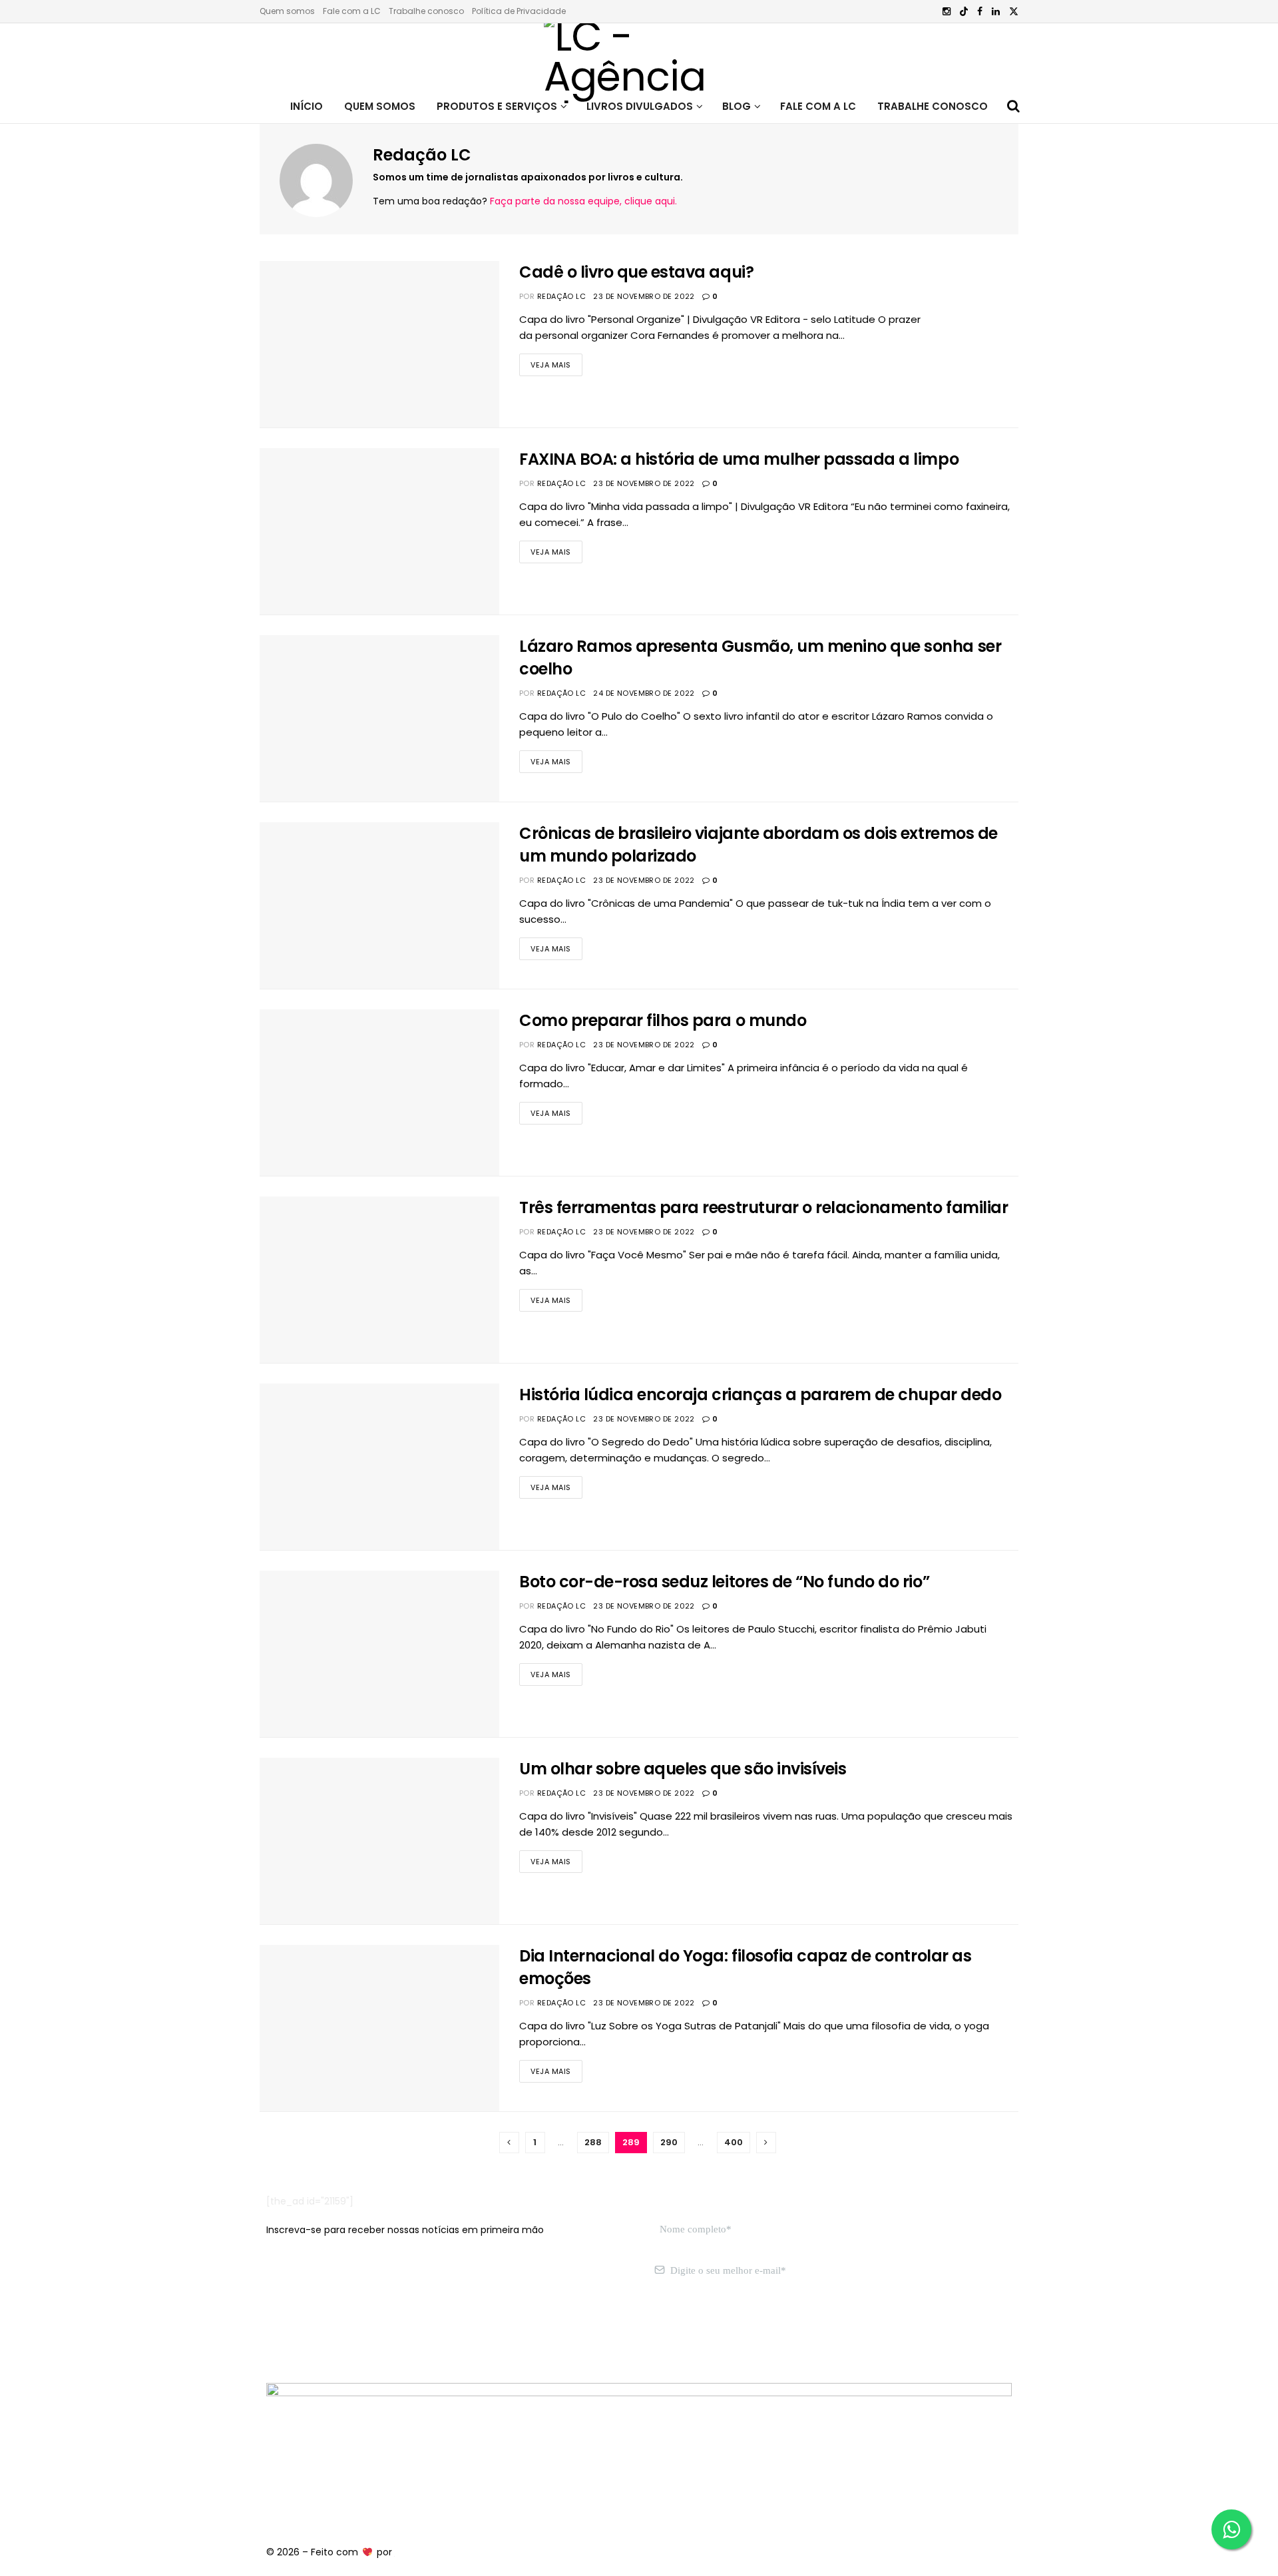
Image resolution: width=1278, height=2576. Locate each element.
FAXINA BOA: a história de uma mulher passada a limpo (739, 459)
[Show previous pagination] (509, 2143)
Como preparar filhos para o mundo (663, 1020)
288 (593, 2142)
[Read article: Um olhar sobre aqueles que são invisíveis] (379, 1841)
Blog (737, 106)
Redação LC (561, 296)
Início (307, 106)
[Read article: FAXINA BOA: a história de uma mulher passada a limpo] (379, 531)
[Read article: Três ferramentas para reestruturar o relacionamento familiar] (379, 1280)
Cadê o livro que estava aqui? (636, 272)
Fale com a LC (352, 11)
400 (734, 2142)
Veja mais (556, 362)
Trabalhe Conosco (933, 106)
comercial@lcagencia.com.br (472, 2334)
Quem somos (287, 11)
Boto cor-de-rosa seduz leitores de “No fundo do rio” (724, 1582)
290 (669, 2142)
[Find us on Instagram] (947, 12)
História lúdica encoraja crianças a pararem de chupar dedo (760, 1395)
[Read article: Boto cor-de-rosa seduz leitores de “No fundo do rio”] (379, 1654)
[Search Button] (1013, 107)
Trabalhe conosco (426, 11)
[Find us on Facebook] (980, 12)
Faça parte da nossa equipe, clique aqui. (583, 201)
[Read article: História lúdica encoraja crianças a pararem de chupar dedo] (379, 1467)
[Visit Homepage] (639, 57)
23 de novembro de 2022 (644, 296)
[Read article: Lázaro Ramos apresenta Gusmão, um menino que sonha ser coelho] (379, 718)
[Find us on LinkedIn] (996, 12)
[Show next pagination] (766, 2143)
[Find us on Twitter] (1014, 12)
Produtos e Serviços (497, 106)
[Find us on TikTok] (964, 12)
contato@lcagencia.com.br (330, 2334)
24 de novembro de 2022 (644, 693)
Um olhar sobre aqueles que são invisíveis (683, 1769)
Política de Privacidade (519, 11)
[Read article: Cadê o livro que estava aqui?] (379, 344)
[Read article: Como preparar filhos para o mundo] (379, 1093)
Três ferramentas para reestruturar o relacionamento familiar (763, 1207)
